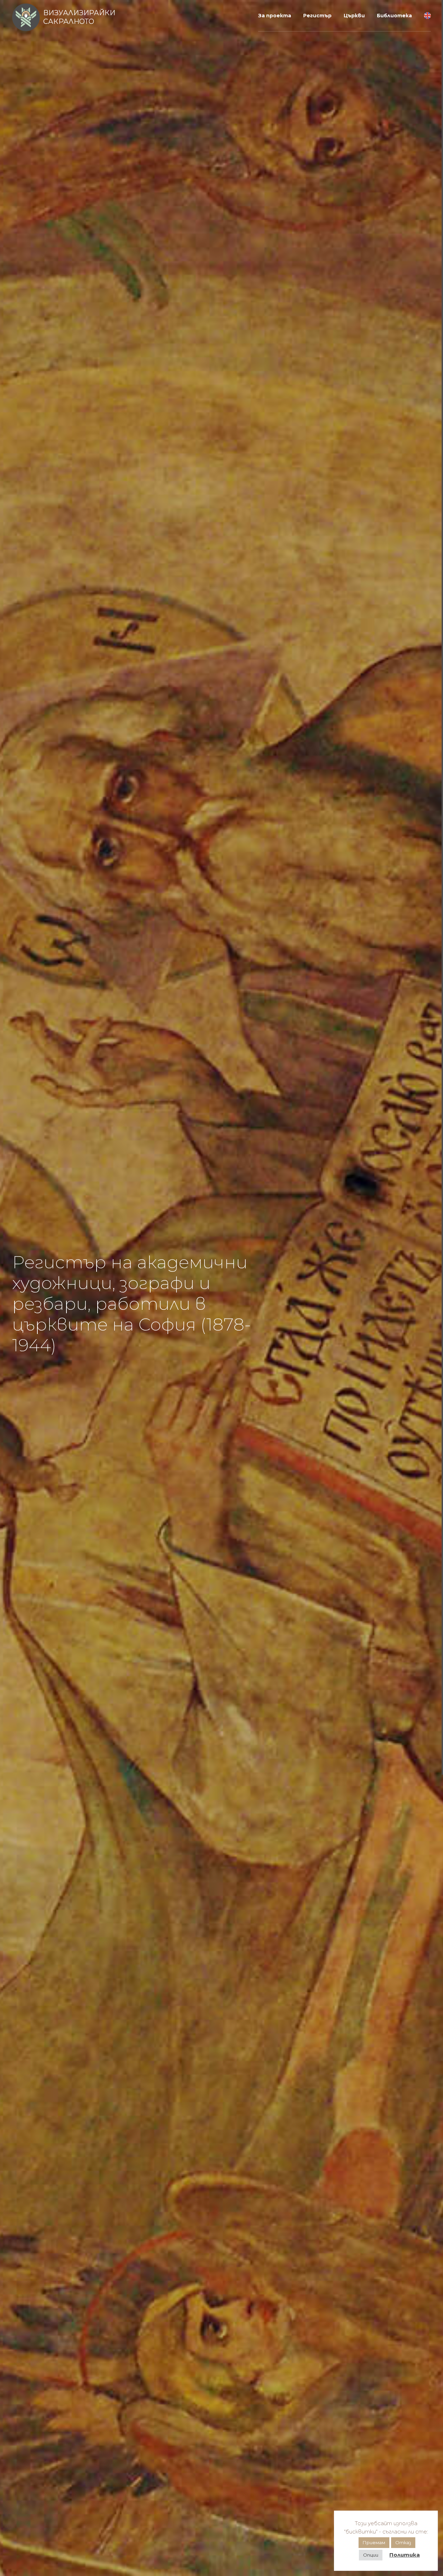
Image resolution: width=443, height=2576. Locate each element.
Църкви (354, 16)
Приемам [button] (374, 2542)
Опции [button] (371, 2555)
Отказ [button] (403, 2542)
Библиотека (394, 16)
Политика (405, 2555)
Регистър (317, 16)
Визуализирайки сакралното (79, 17)
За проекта (275, 16)
